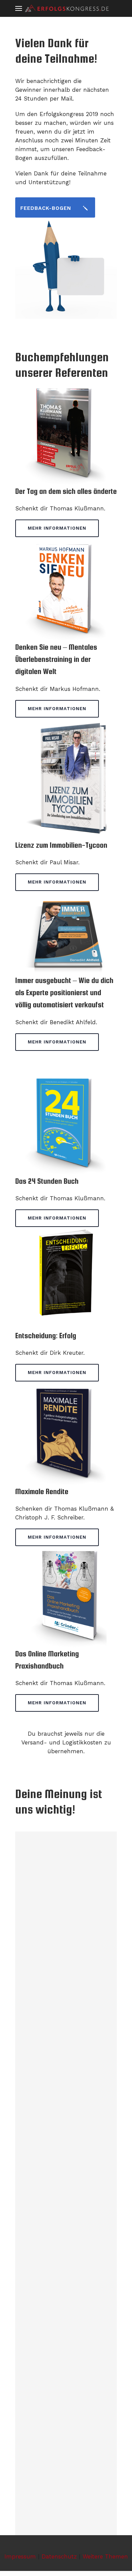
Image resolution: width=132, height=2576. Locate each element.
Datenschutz (59, 2556)
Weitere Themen (105, 2556)
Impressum (20, 2556)
